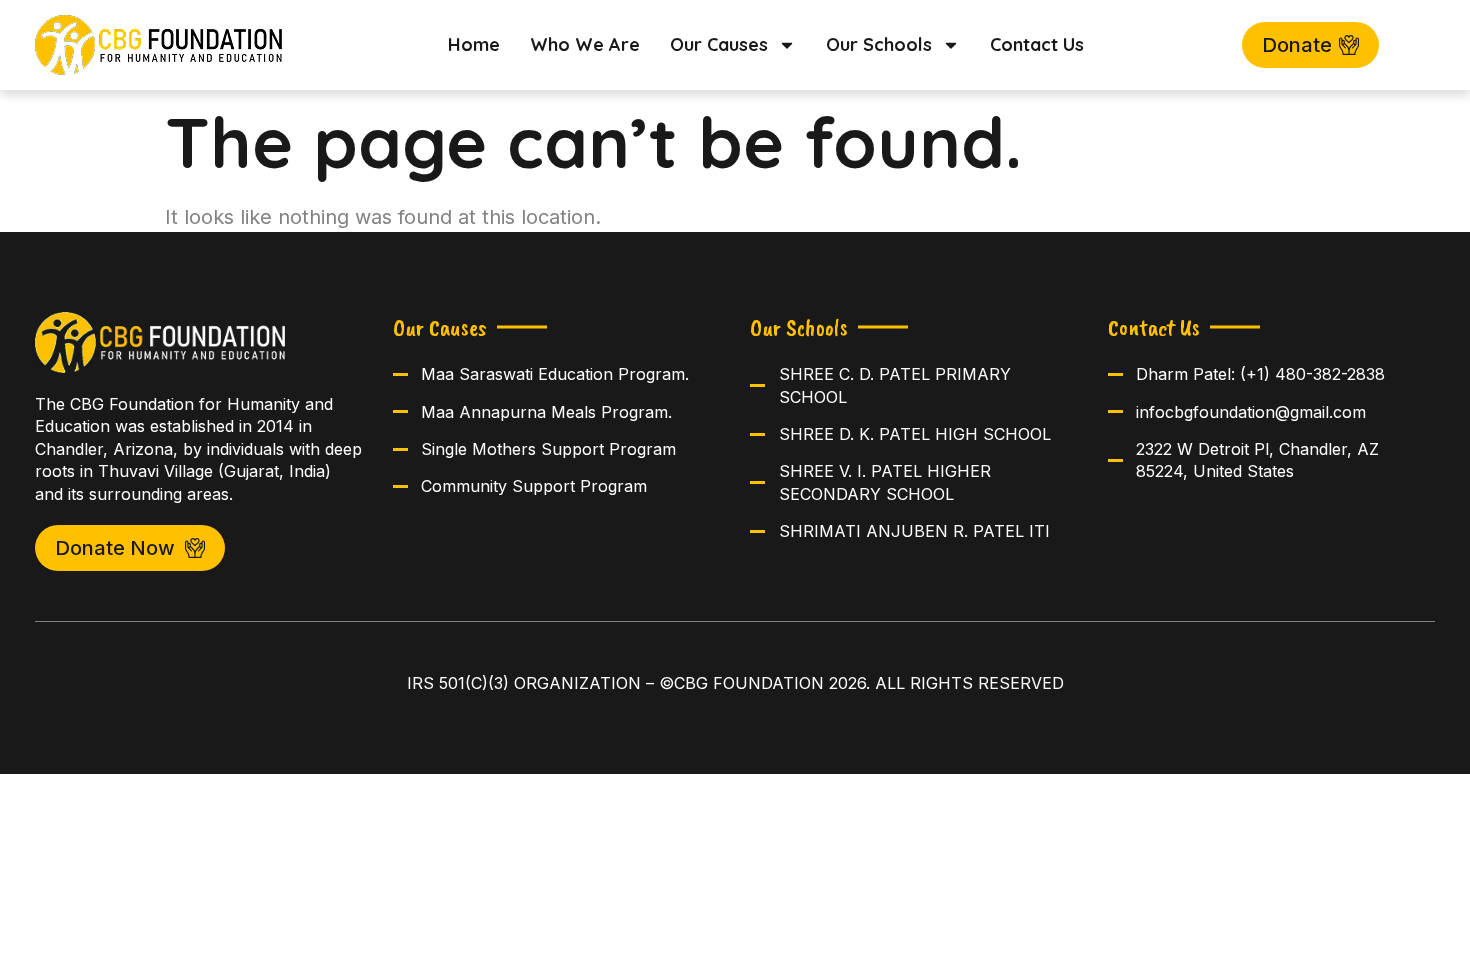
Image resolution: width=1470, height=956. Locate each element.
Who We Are (585, 44)
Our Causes (719, 44)
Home (474, 44)
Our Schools (879, 44)
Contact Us (1037, 44)
